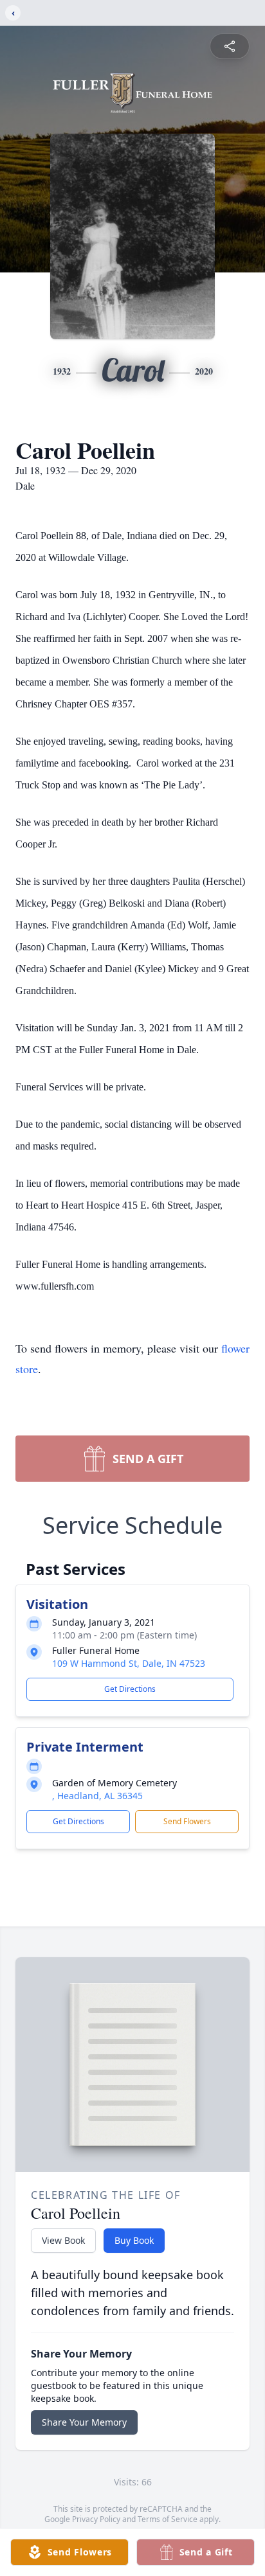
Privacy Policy (96, 2519)
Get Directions (130, 1689)
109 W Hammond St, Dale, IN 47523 (129, 1663)
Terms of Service (168, 2519)
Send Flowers (187, 1821)
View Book (63, 2240)
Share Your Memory (84, 2422)
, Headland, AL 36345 (97, 1796)
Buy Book (134, 2240)
